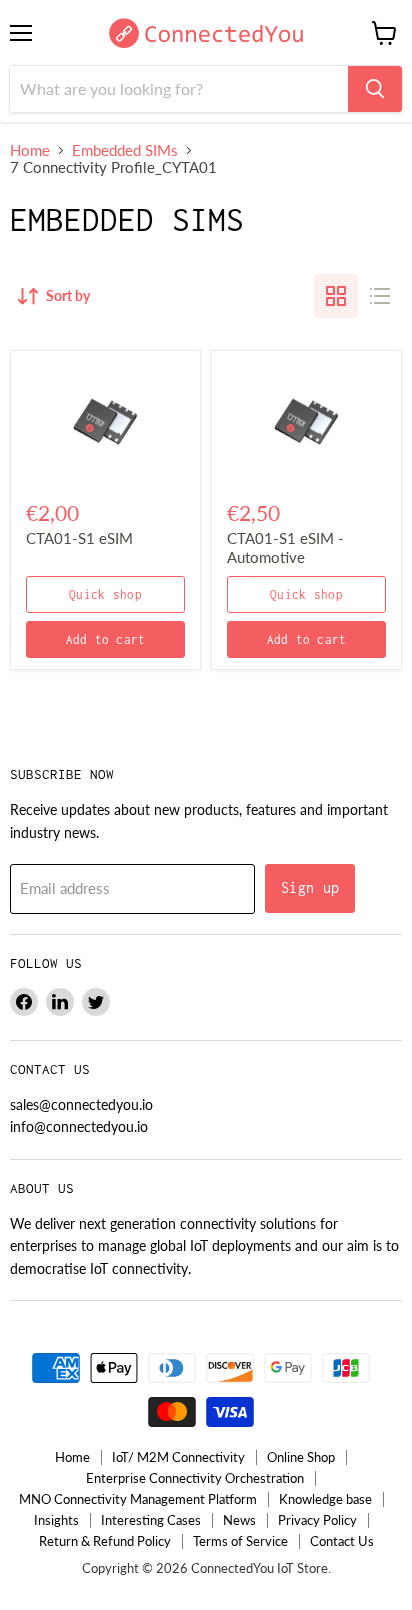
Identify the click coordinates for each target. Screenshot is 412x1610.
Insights (56, 1520)
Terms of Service (240, 1541)
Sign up (310, 887)
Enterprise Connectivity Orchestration (195, 1478)
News (239, 1520)
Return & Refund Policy (105, 1541)
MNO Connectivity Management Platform (138, 1499)
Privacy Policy (317, 1520)
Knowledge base (325, 1499)
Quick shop (105, 594)
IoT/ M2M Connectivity (178, 1457)
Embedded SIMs (125, 150)
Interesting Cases (151, 1520)
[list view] (380, 296)
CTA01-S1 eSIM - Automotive (285, 548)
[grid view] (336, 296)
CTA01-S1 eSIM (79, 538)
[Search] (375, 89)
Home (30, 150)
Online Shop (301, 1457)
